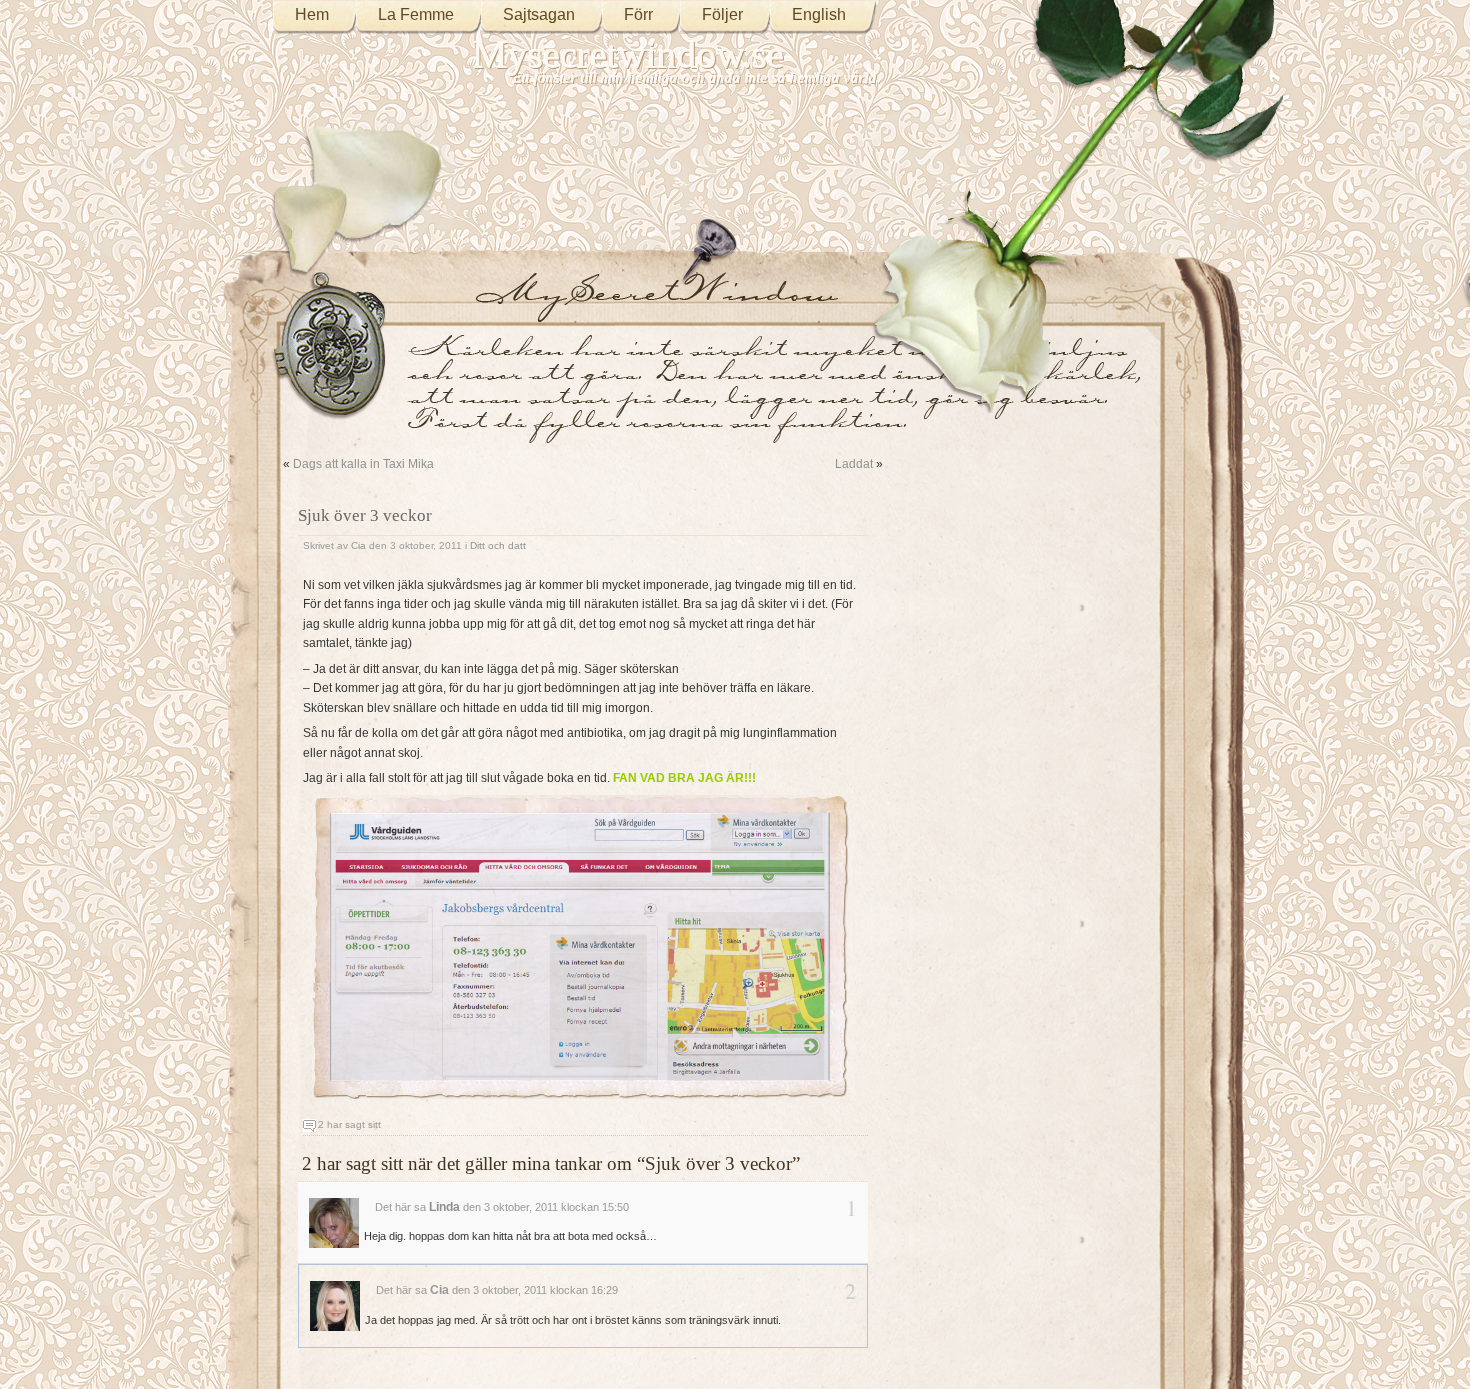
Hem (312, 14)
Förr (638, 14)
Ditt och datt (498, 545)
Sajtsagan (539, 14)
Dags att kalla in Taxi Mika (363, 464)
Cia (358, 545)
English (819, 14)
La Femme (416, 14)
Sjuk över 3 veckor (365, 515)
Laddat (854, 464)
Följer (722, 14)
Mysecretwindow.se (628, 54)
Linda (444, 1207)
